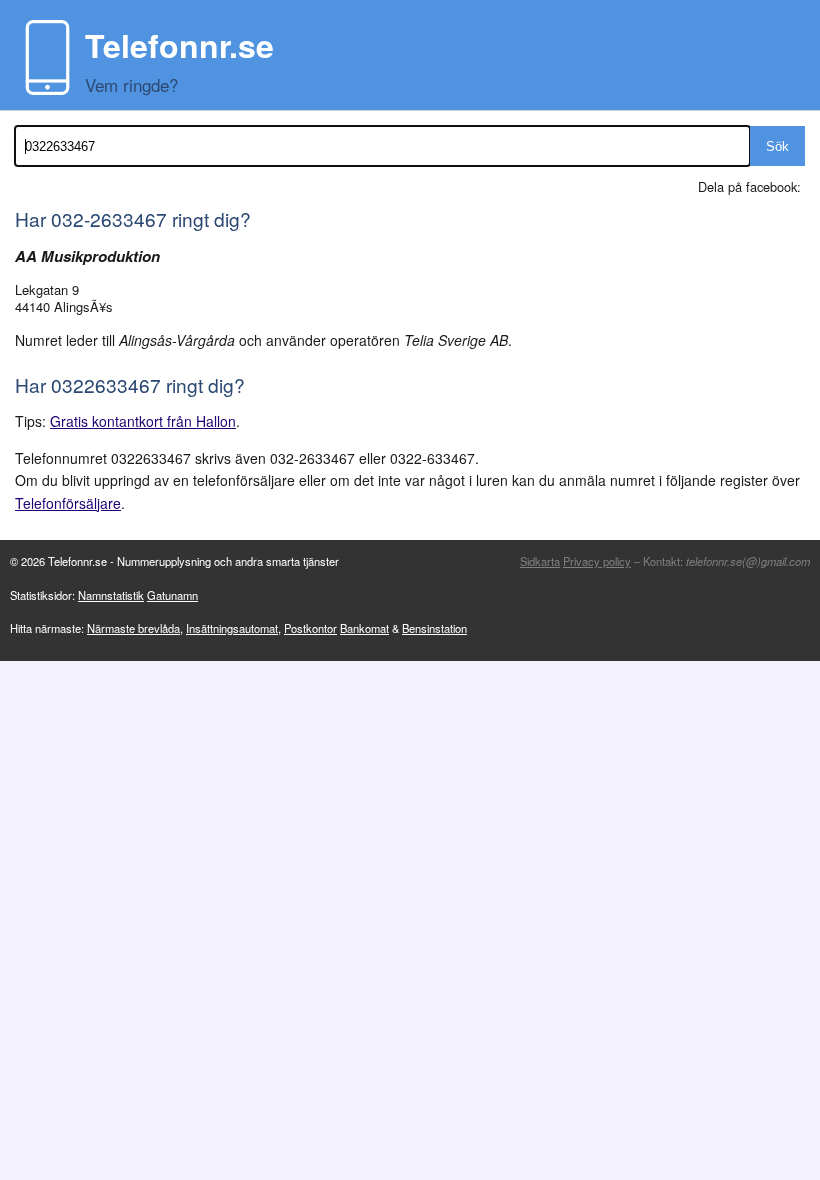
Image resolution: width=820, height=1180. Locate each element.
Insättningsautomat (232, 628)
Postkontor (310, 628)
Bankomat (364, 628)
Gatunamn (172, 595)
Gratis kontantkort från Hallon (143, 421)
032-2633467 (109, 218)
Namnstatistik (111, 595)
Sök (777, 146)
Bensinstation (434, 628)
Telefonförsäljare (68, 503)
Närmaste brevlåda (133, 628)
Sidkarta (540, 561)
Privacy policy (597, 561)
